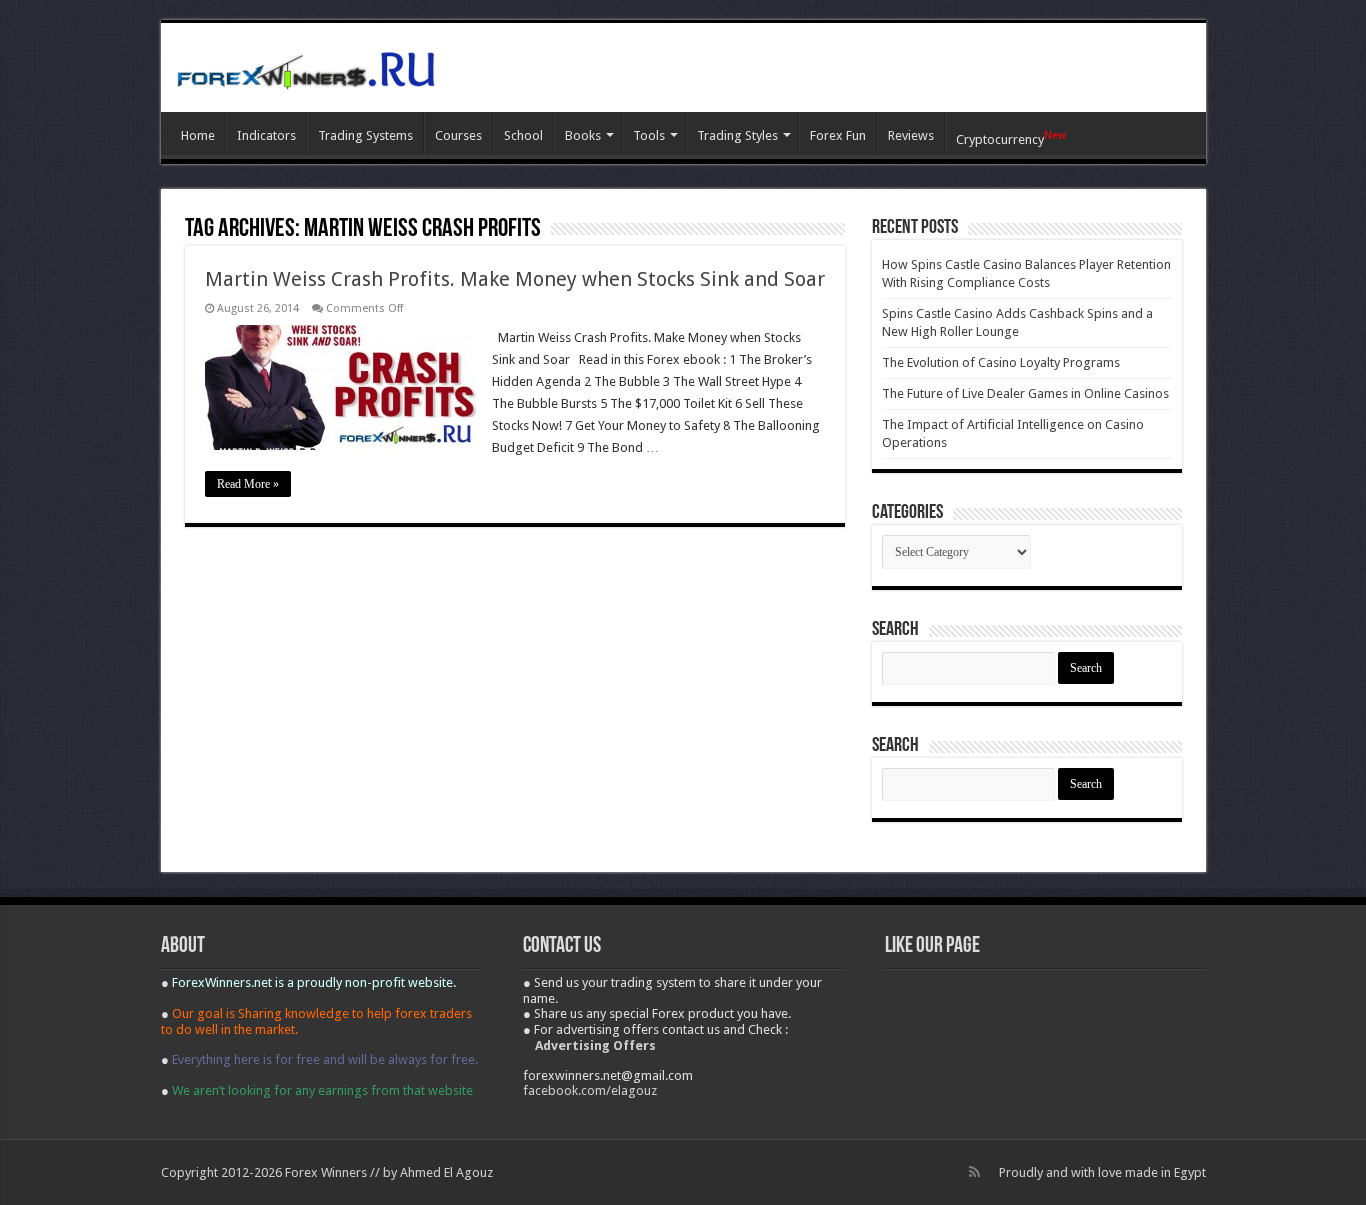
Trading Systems (365, 135)
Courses (458, 135)
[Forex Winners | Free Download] (306, 67)
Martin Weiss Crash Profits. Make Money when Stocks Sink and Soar (515, 279)
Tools (649, 135)
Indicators (266, 135)
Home (198, 135)
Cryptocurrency (1011, 138)
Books (583, 135)
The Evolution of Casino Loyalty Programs (1001, 362)
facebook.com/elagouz (590, 1090)
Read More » (248, 484)
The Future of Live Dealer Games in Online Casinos (1025, 393)
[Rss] (974, 1172)
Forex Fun (838, 135)
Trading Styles (737, 135)
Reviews (911, 135)
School (523, 135)
